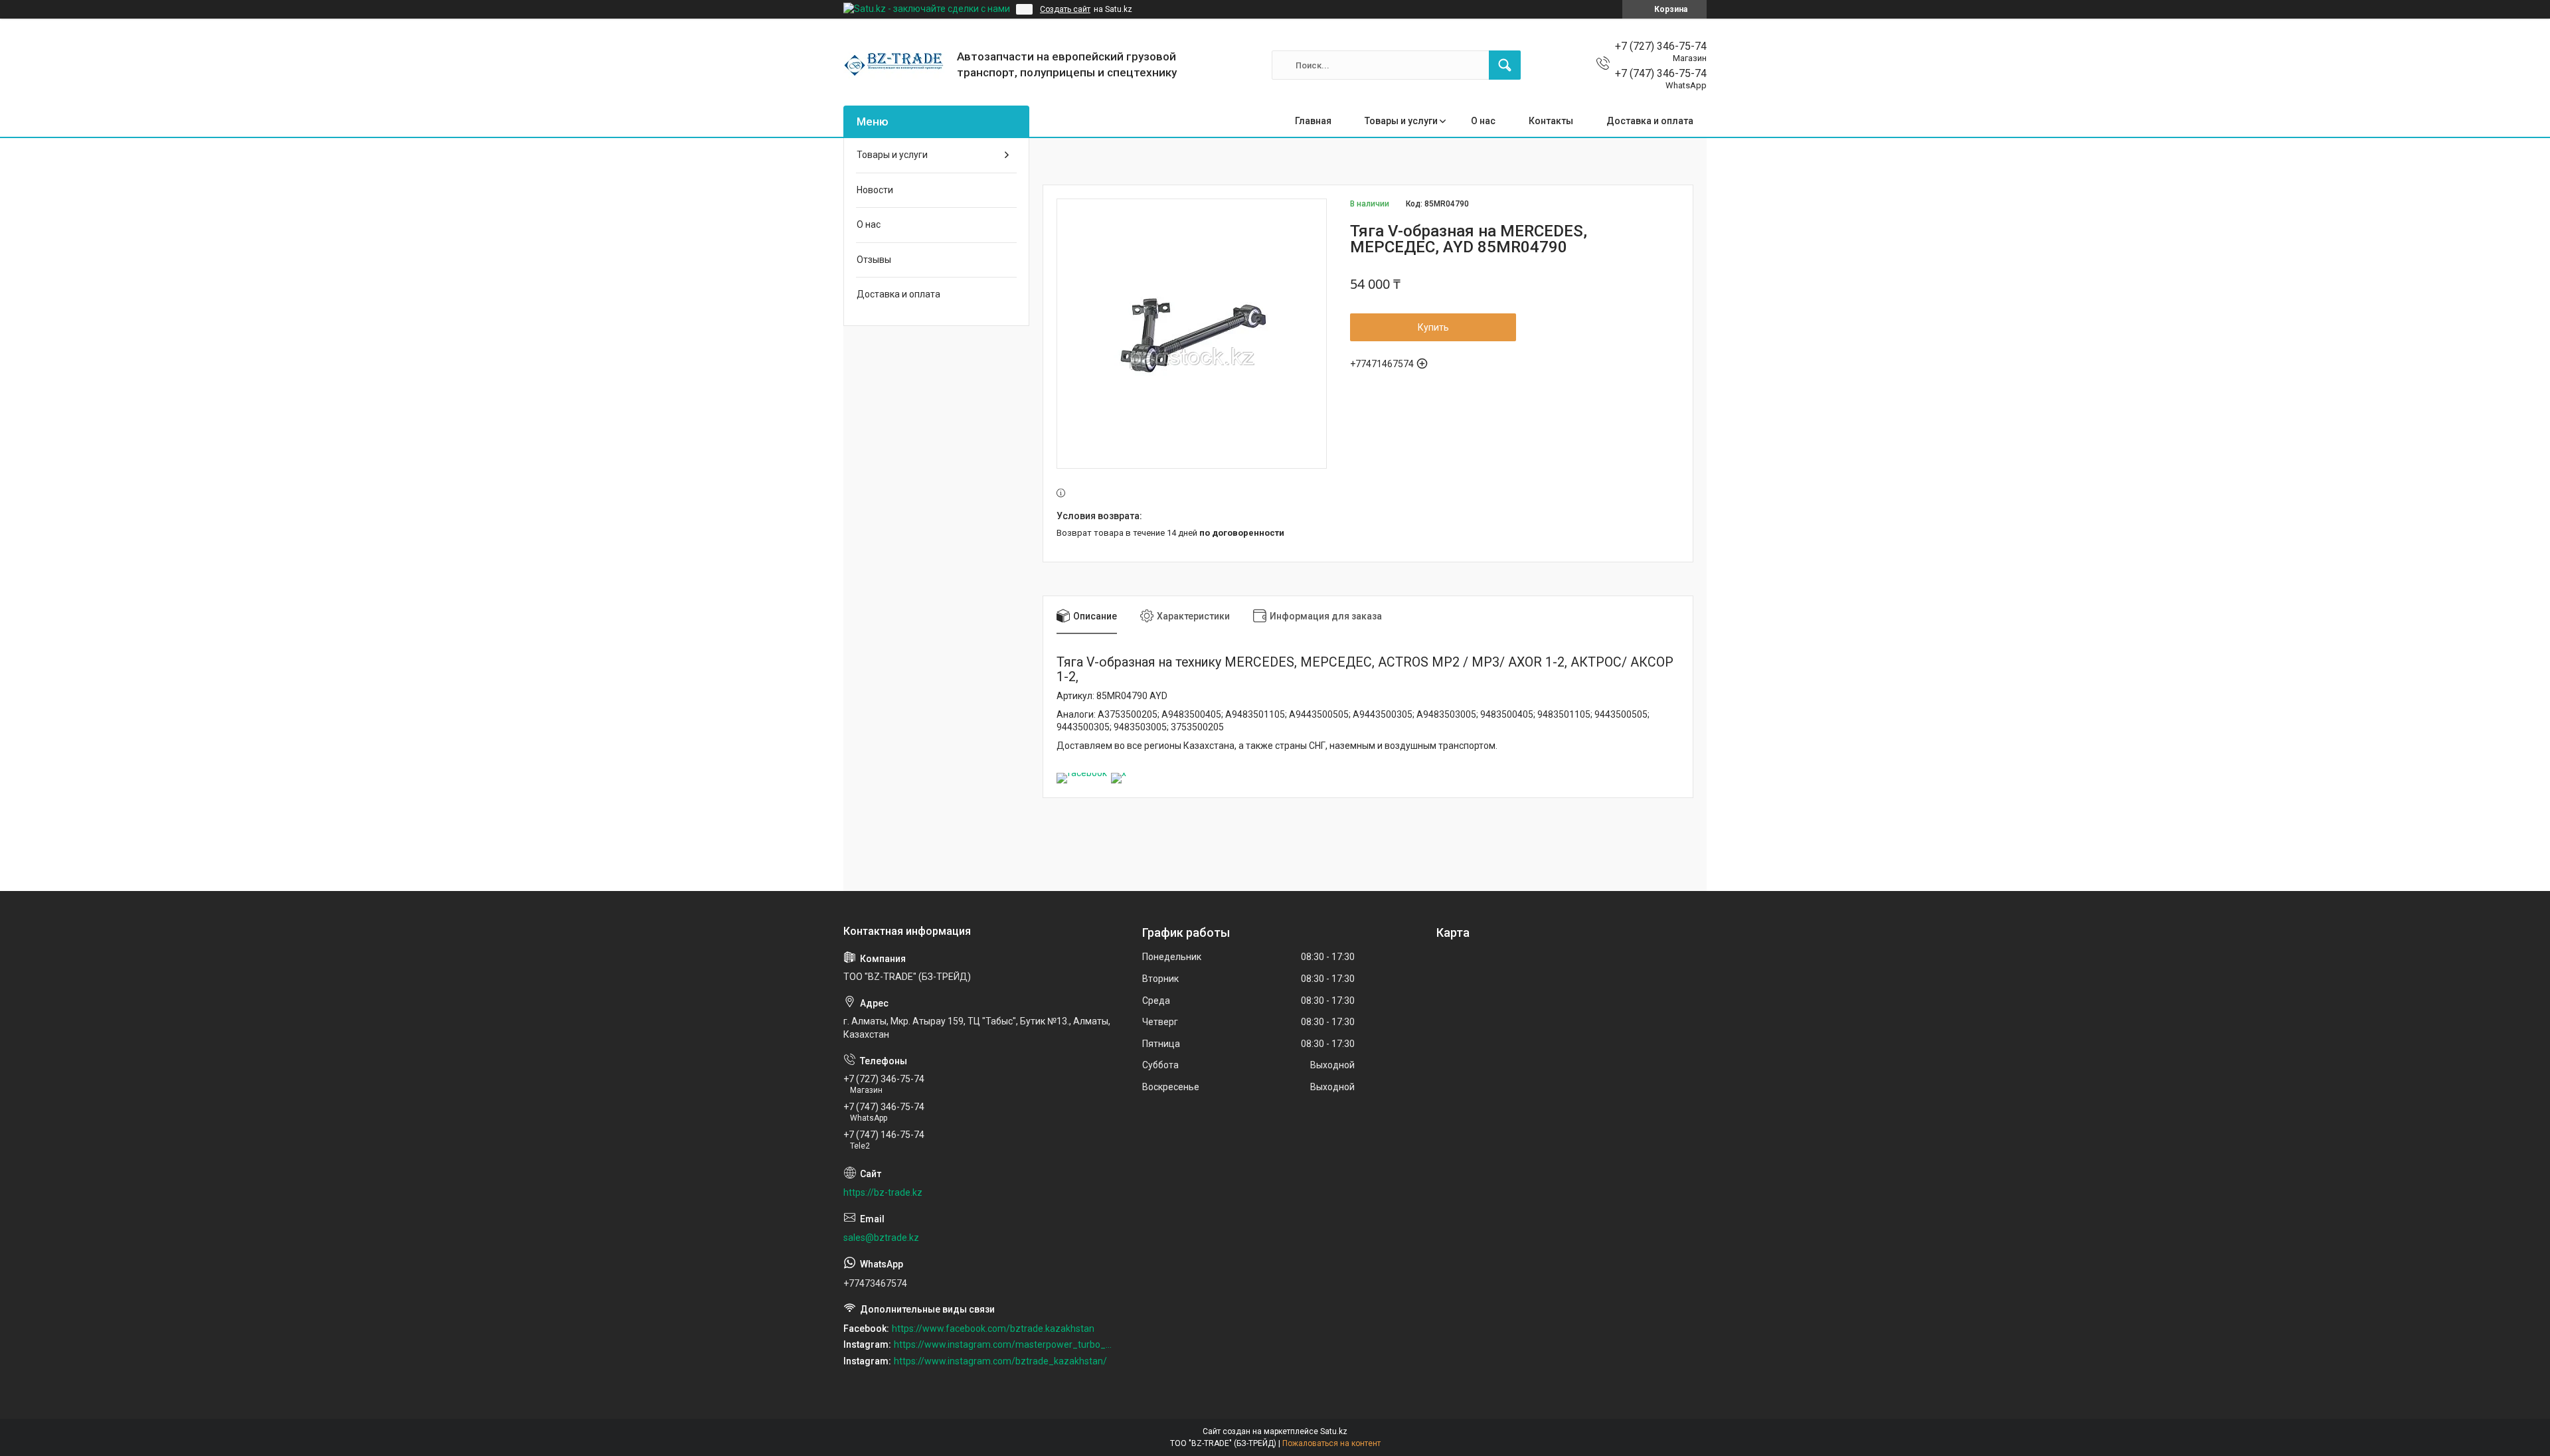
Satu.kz (1334, 1431)
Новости (875, 190)
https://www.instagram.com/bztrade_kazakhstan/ (1000, 1361)
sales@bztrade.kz (881, 1238)
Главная (1313, 121)
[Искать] (1505, 65)
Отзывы (874, 260)
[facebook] (1082, 773)
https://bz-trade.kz (883, 1192)
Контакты (1551, 121)
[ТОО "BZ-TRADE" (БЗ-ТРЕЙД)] (895, 65)
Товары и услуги (1401, 121)
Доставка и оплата (1650, 121)
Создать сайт (1065, 9)
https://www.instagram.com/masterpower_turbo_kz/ (1004, 1344)
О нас (1483, 121)
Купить (1433, 327)
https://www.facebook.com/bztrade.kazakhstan (993, 1329)
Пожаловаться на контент (1331, 1443)
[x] (1119, 773)
